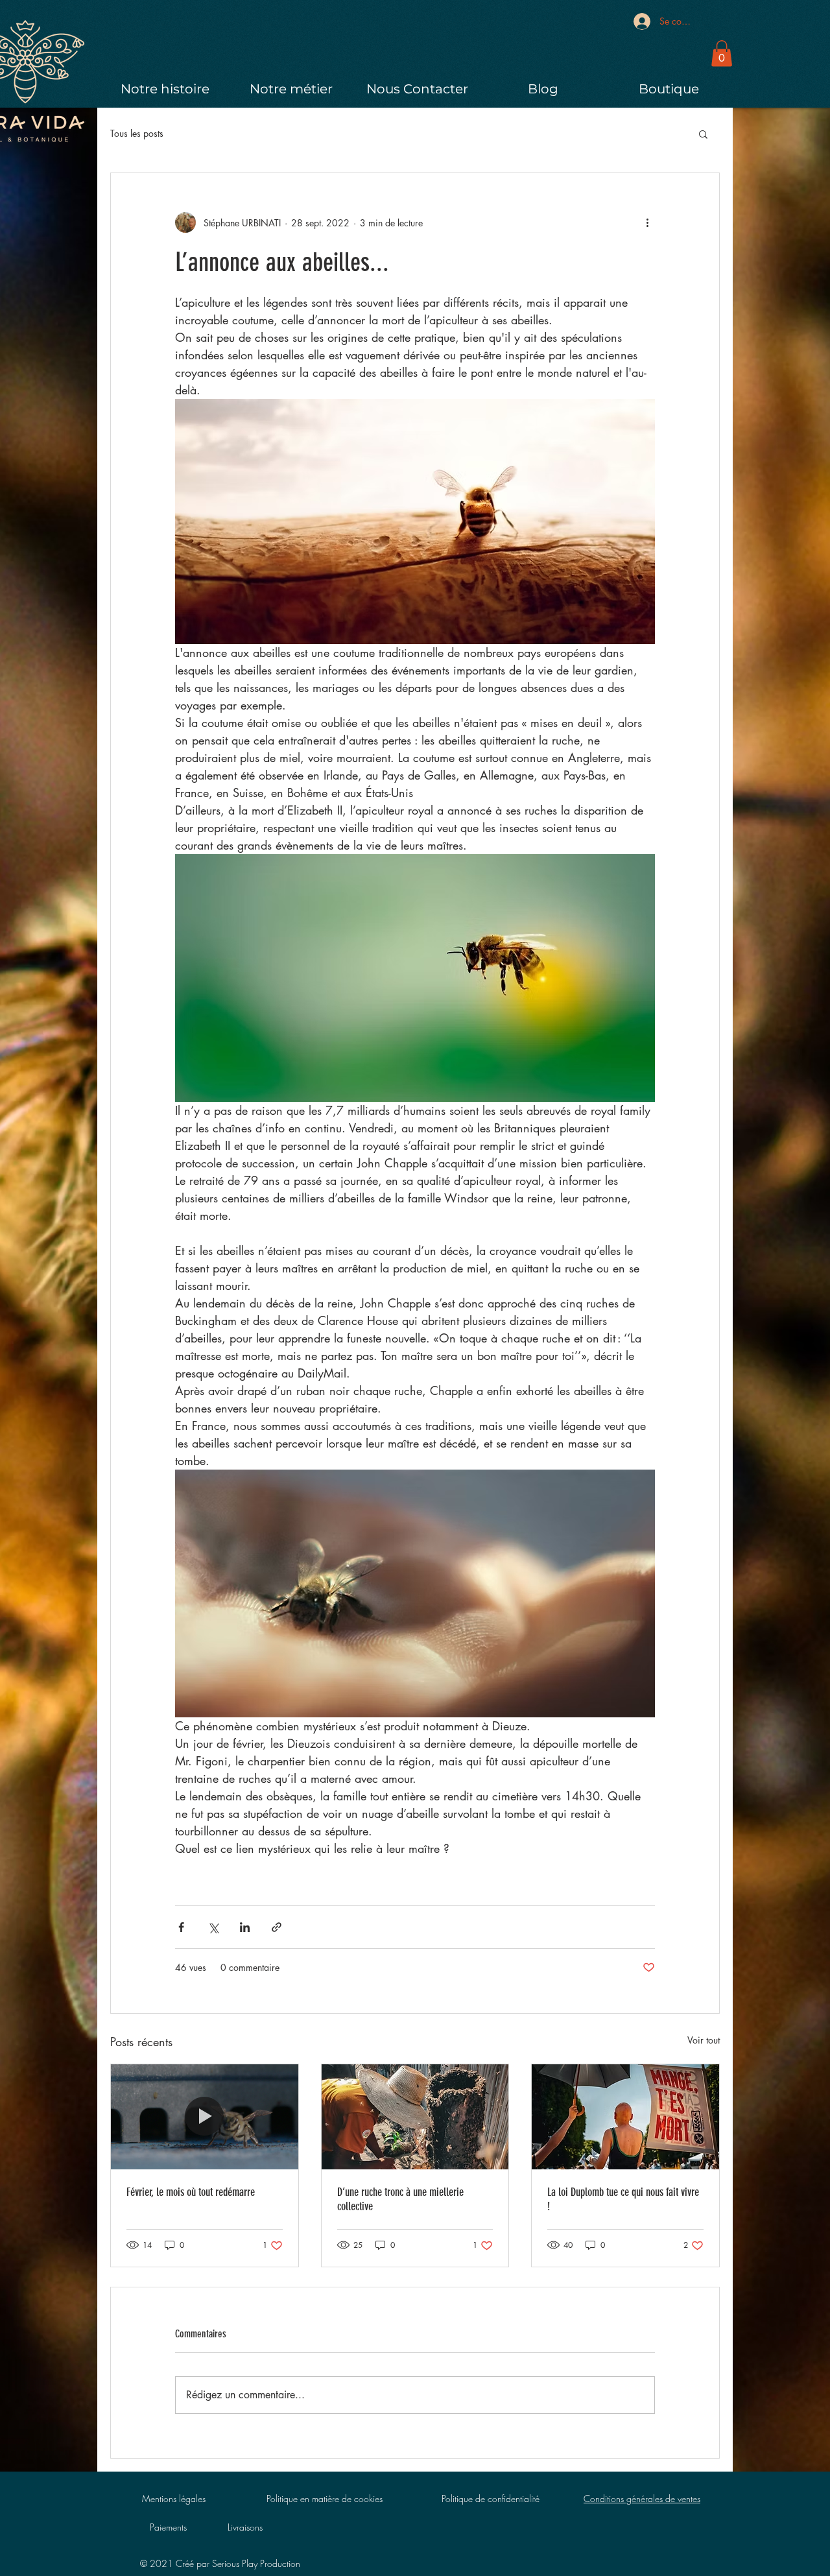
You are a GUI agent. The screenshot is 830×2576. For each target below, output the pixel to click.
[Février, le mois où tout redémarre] (205, 2117)
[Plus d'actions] (647, 222)
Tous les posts (137, 133)
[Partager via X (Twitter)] (213, 1927)
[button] (722, 54)
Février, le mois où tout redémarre (191, 2192)
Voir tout (704, 2040)
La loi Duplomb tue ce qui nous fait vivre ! (623, 2199)
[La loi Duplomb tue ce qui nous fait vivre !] (625, 2117)
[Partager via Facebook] (181, 1927)
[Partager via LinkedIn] (245, 1927)
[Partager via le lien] (277, 1927)
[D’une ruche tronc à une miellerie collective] (415, 2117)
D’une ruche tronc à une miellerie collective (400, 2199)
